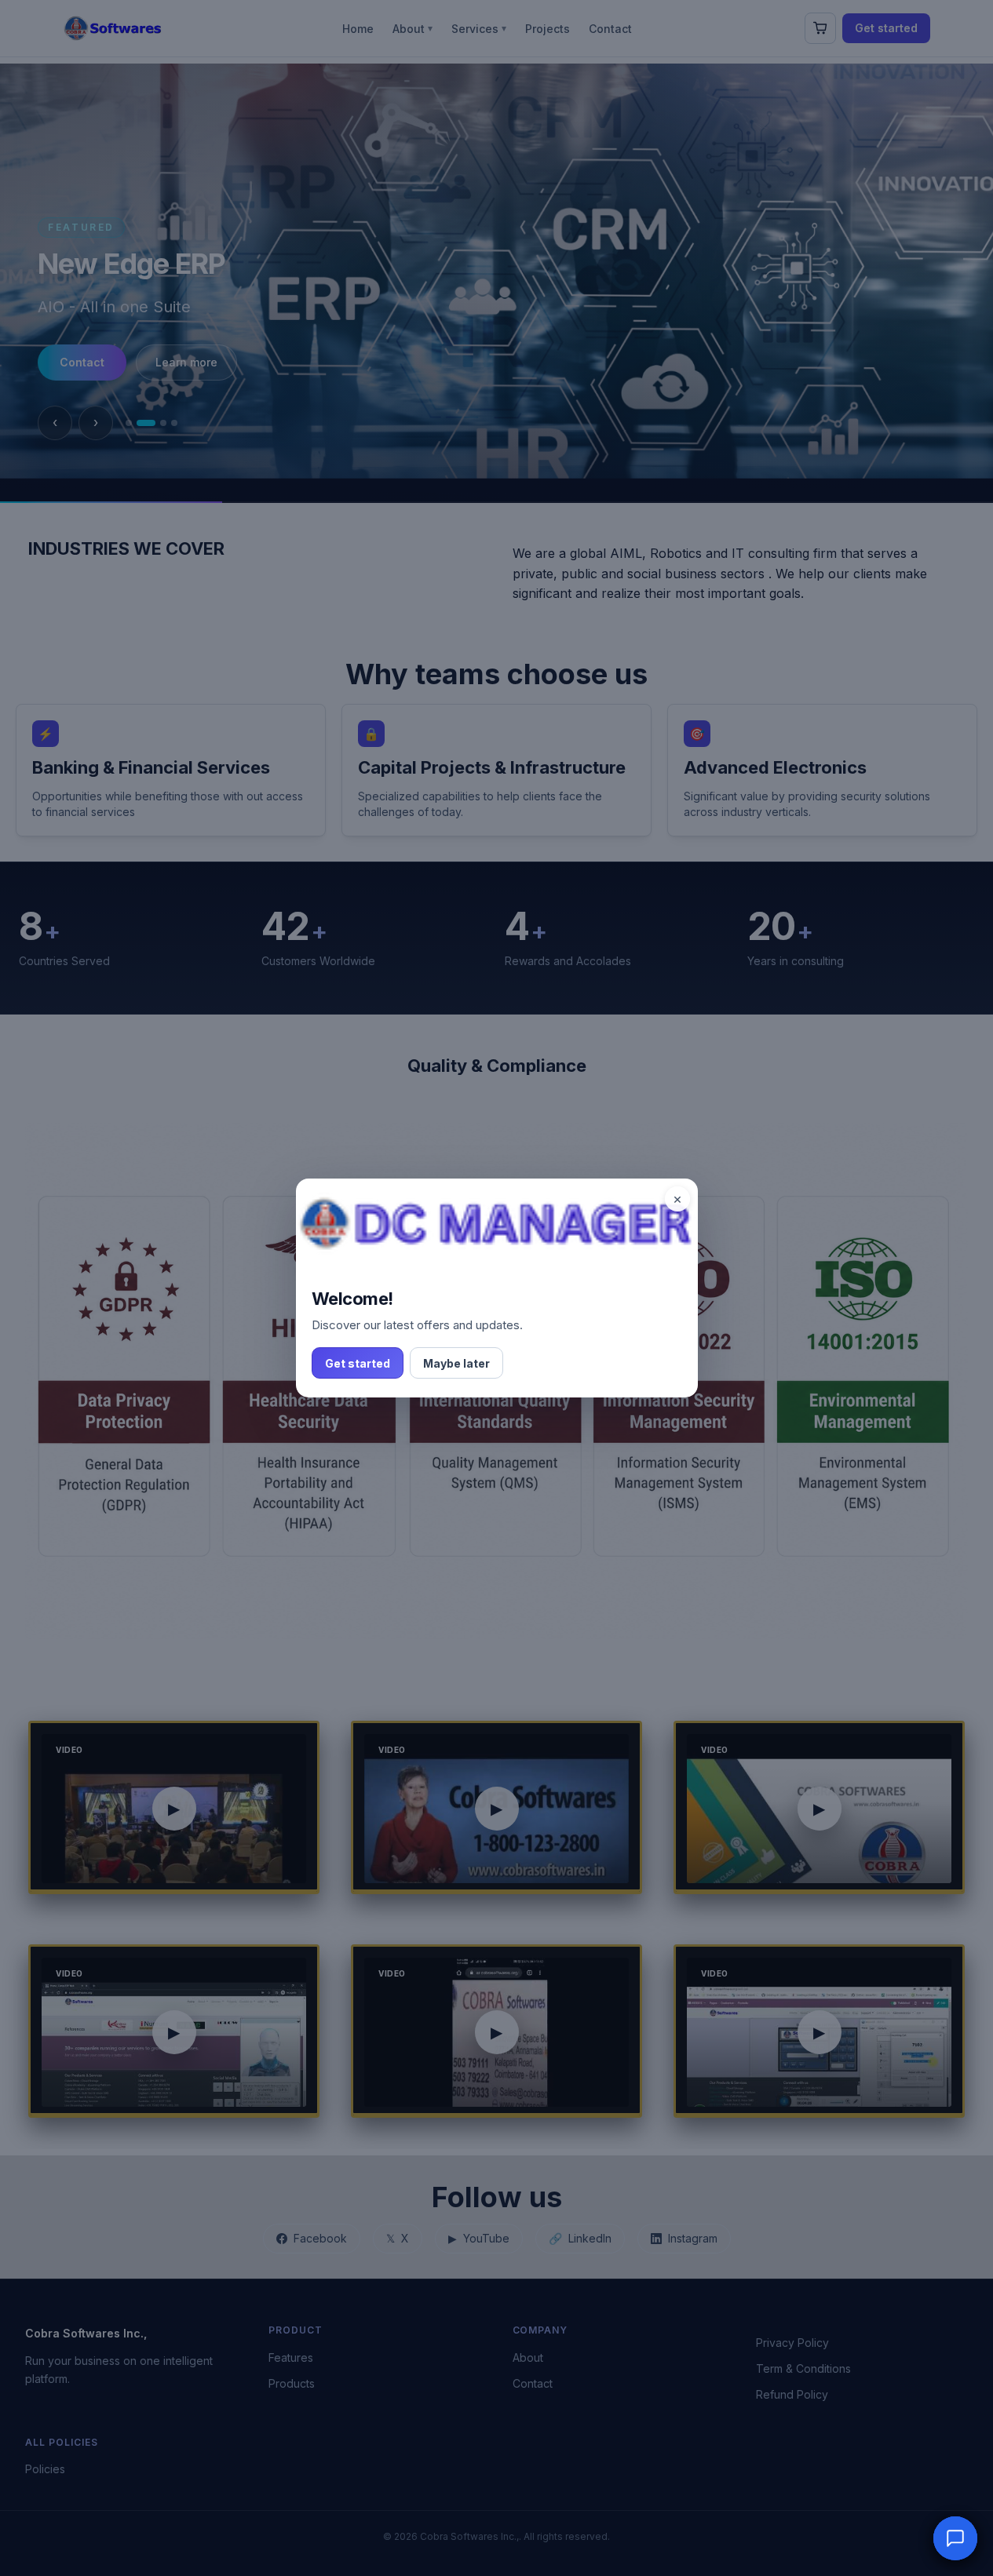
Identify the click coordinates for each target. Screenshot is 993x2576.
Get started (358, 1363)
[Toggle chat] (955, 2538)
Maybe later (456, 1363)
